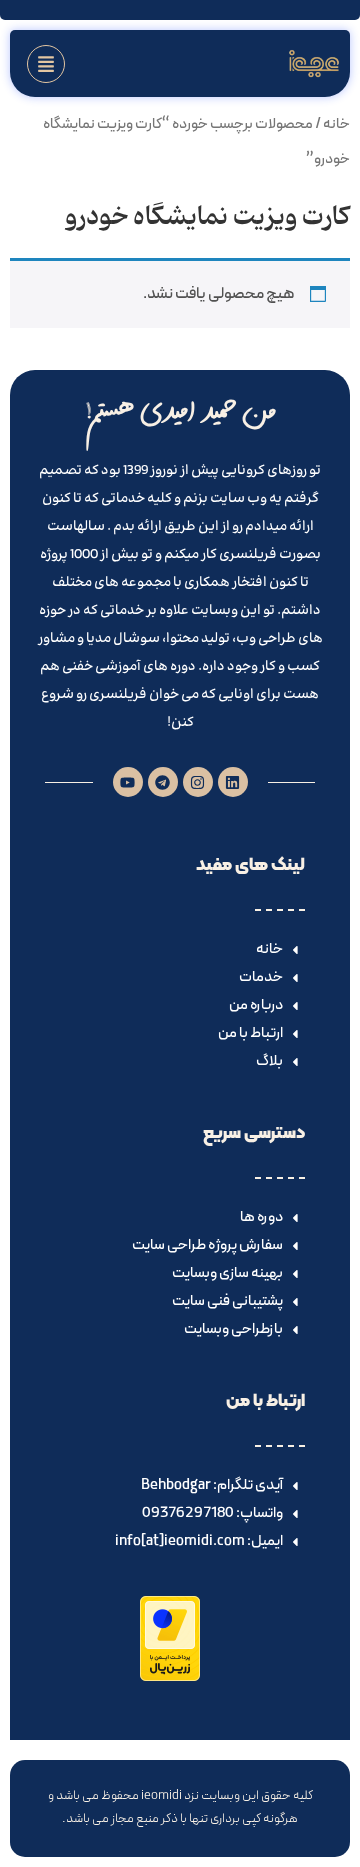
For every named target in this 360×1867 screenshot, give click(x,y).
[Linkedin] (233, 782)
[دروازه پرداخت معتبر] (170, 1677)
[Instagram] (198, 782)
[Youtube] (128, 782)
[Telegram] (163, 782)
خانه (336, 124)
